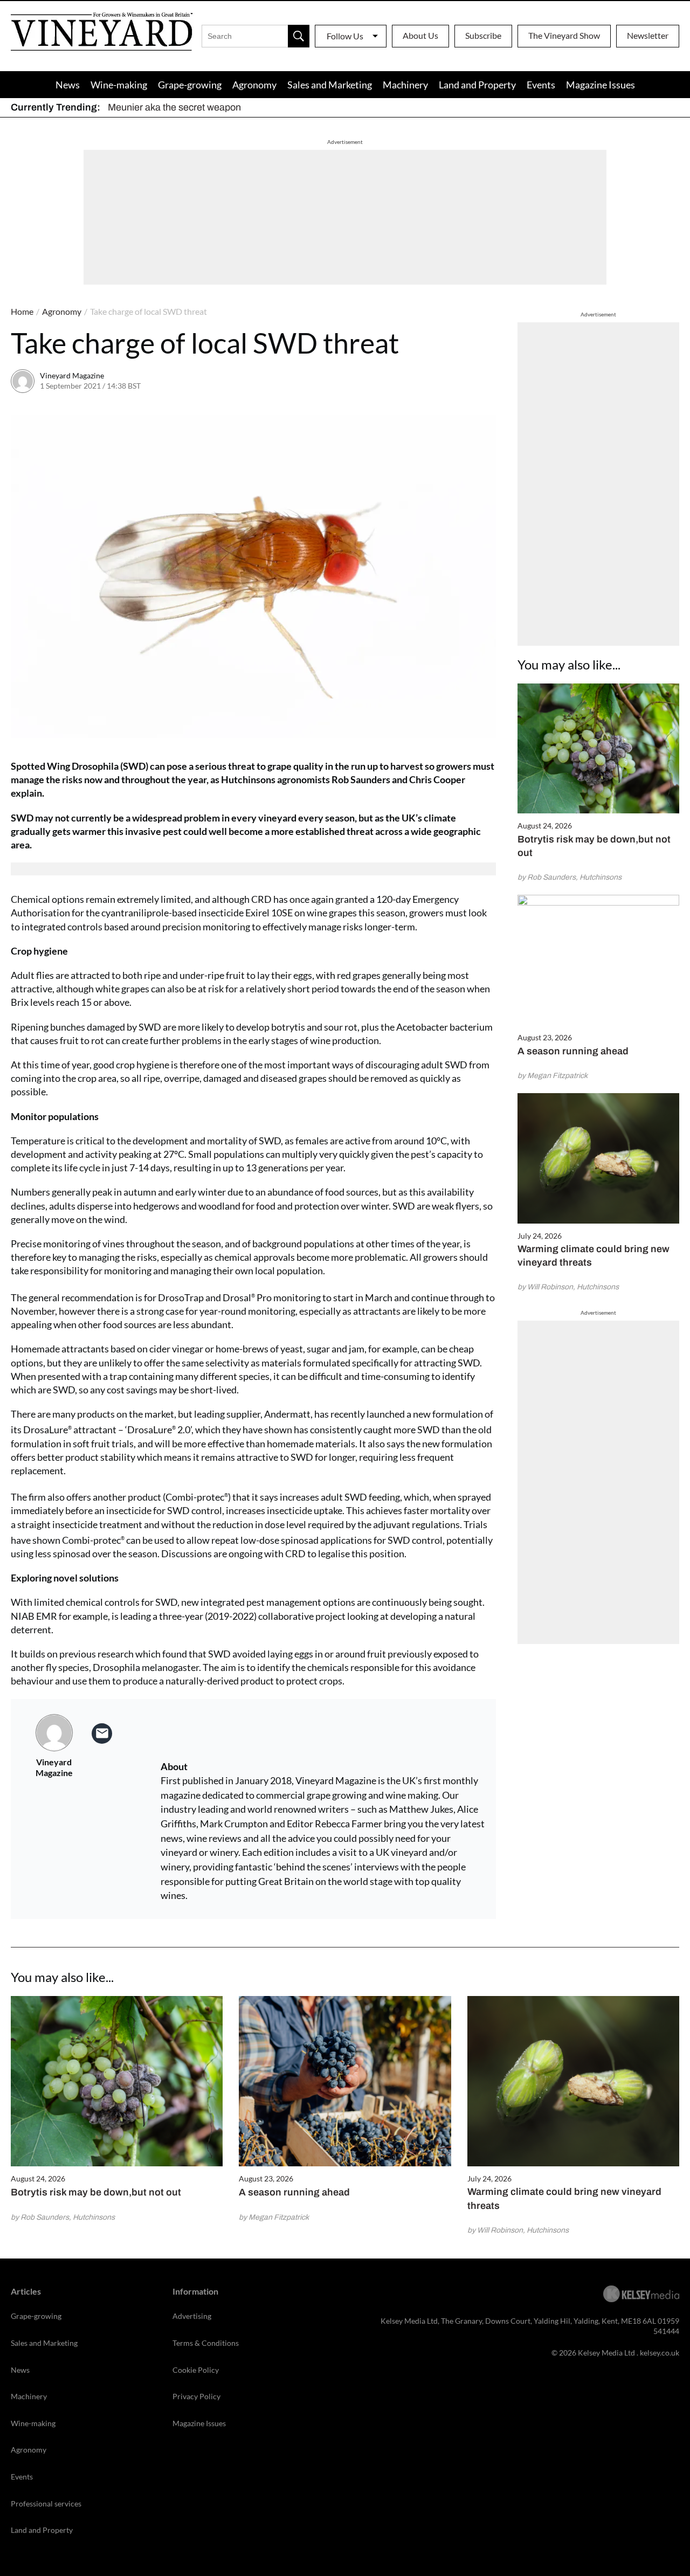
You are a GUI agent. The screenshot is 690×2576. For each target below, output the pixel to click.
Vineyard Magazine (72, 375)
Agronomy (254, 85)
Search (299, 36)
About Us (420, 35)
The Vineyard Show (564, 35)
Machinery (405, 85)
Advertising (192, 2316)
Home (22, 311)
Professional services (46, 2504)
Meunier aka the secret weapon (174, 107)
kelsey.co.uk (660, 2353)
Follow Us (345, 36)
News (68, 85)
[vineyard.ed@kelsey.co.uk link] (102, 1734)
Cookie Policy (196, 2370)
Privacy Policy (196, 2396)
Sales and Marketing (330, 85)
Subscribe (483, 35)
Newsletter (648, 35)
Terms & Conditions (206, 2343)
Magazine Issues (601, 85)
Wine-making (119, 85)
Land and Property (477, 85)
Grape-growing (190, 85)
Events (541, 85)
